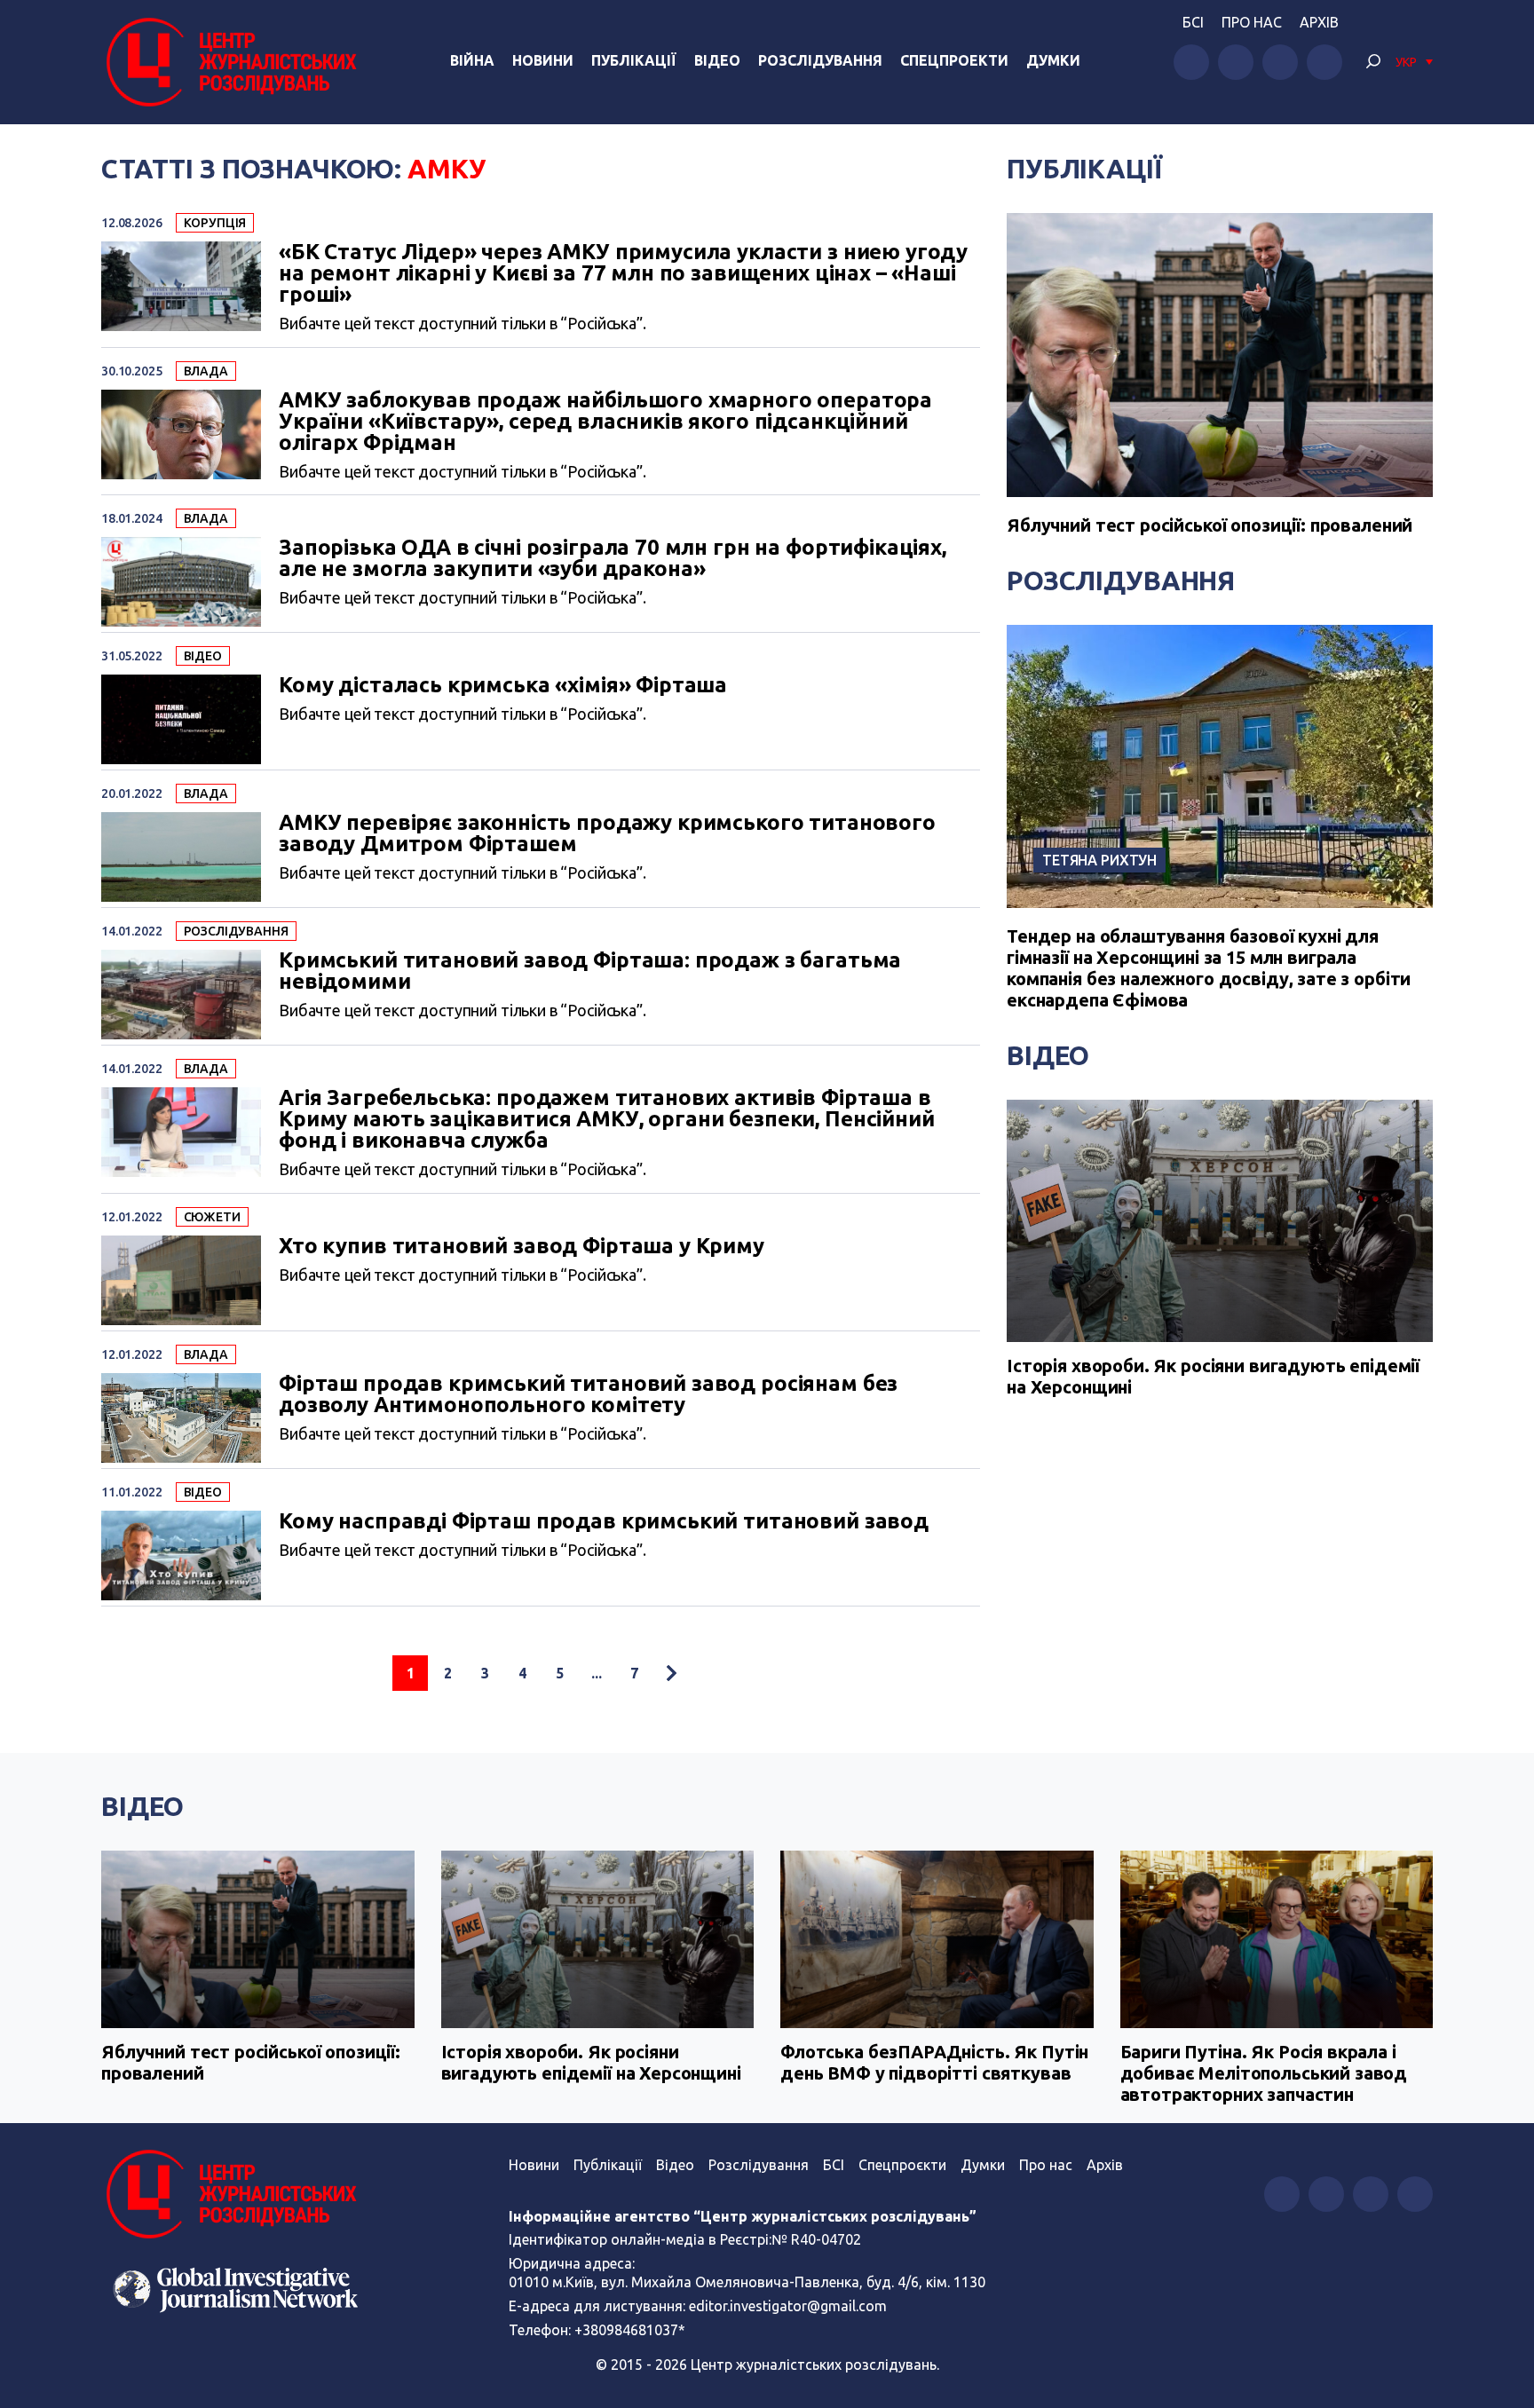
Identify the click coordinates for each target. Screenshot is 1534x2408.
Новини (543, 60)
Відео (717, 60)
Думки (1053, 60)
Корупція (215, 223)
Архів (1319, 22)
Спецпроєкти (902, 2165)
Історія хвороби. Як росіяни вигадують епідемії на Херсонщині (1213, 1376)
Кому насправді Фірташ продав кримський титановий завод (604, 1521)
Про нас (1252, 22)
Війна (472, 60)
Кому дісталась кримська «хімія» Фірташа (503, 685)
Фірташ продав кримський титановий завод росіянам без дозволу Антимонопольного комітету (588, 1394)
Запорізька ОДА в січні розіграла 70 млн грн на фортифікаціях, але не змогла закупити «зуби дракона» (613, 558)
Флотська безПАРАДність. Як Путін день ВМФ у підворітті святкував (934, 2062)
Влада (206, 371)
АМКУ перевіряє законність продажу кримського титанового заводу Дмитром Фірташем (607, 833)
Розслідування (820, 60)
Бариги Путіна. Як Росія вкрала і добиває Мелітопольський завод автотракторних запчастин (1264, 2073)
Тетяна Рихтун (1099, 860)
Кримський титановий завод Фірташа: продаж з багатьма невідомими (590, 971)
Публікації (634, 60)
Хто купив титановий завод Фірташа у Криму (522, 1246)
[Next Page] (671, 1673)
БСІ (1193, 22)
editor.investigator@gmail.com (788, 2306)
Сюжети (212, 1217)
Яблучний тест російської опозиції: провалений (1210, 525)
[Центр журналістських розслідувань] (229, 62)
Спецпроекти (954, 60)
